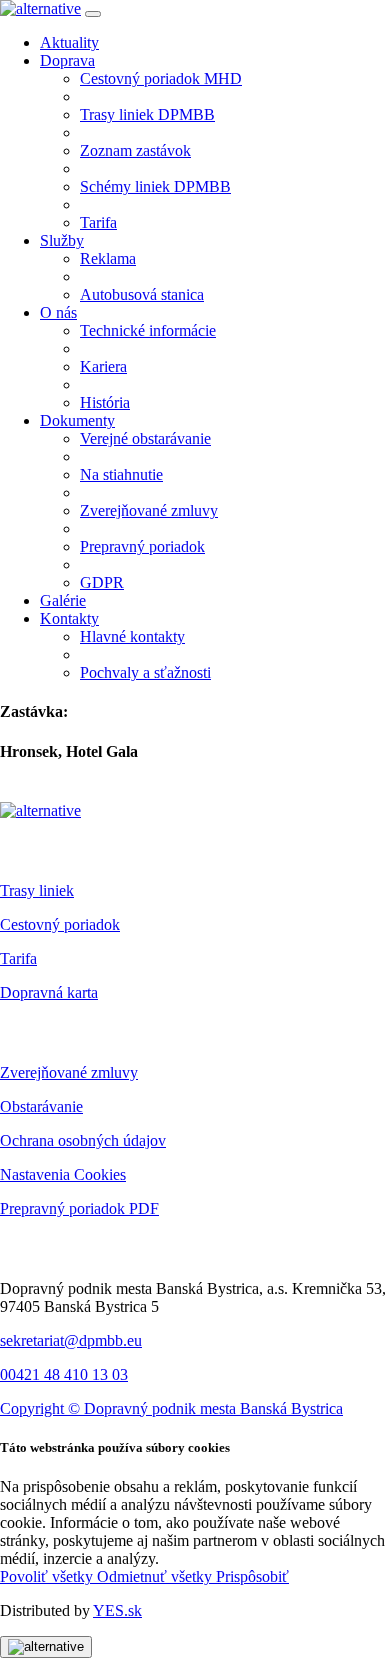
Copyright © (42, 1408)
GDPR (102, 582)
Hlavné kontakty (132, 636)
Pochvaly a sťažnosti (145, 672)
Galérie (63, 600)
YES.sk (117, 1610)
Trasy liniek (37, 890)
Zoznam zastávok (135, 150)
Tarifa (98, 222)
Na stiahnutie (121, 474)
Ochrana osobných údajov (83, 1140)
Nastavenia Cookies (63, 1174)
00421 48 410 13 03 (64, 1374)
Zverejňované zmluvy (149, 510)
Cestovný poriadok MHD (161, 78)
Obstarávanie (41, 1106)
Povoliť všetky (48, 1576)
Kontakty (69, 618)
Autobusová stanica (142, 294)
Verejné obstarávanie (145, 438)
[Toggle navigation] (93, 14)
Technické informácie (148, 330)
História (105, 402)
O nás (58, 312)
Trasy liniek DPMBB (147, 114)
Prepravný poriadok (142, 546)
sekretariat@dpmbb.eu (71, 1340)
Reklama (108, 258)
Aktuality (69, 42)
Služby (62, 240)
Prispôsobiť (252, 1576)
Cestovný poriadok (60, 924)
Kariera (103, 366)
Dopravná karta (49, 992)
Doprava (67, 60)
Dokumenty (77, 420)
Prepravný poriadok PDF (79, 1208)
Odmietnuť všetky (156, 1576)
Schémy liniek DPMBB (155, 186)
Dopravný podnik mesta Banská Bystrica (213, 1408)
